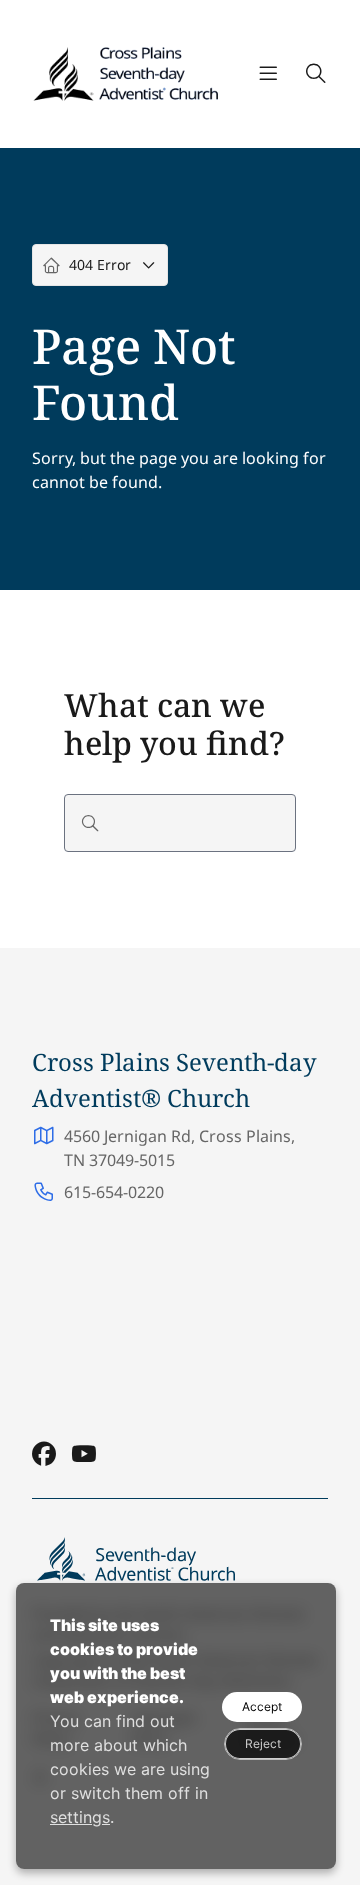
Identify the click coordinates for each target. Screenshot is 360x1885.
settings (80, 1817)
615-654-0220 (114, 1192)
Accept (262, 1706)
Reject (263, 1743)
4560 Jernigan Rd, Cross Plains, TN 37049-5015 (179, 1148)
